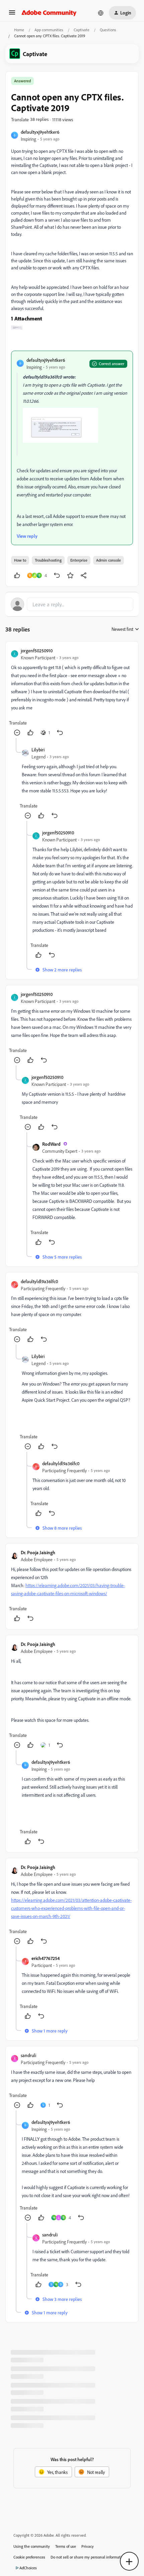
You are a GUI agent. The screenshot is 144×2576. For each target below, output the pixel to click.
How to (20, 560)
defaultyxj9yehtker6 (40, 132)
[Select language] (101, 13)
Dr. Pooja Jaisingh (38, 1552)
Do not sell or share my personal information (88, 2557)
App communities (49, 30)
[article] (72, 692)
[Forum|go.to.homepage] (49, 13)
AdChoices (28, 2568)
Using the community (32, 2546)
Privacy (88, 2546)
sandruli (28, 2055)
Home (19, 30)
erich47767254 (46, 1958)
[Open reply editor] (72, 604)
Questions (108, 30)
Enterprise (79, 560)
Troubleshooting (48, 560)
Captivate (82, 30)
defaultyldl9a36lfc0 (39, 1281)
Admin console (109, 560)
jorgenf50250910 (37, 650)
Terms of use (66, 2546)
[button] (12, 15)
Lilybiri (38, 750)
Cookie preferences (29, 2557)
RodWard (51, 1144)
